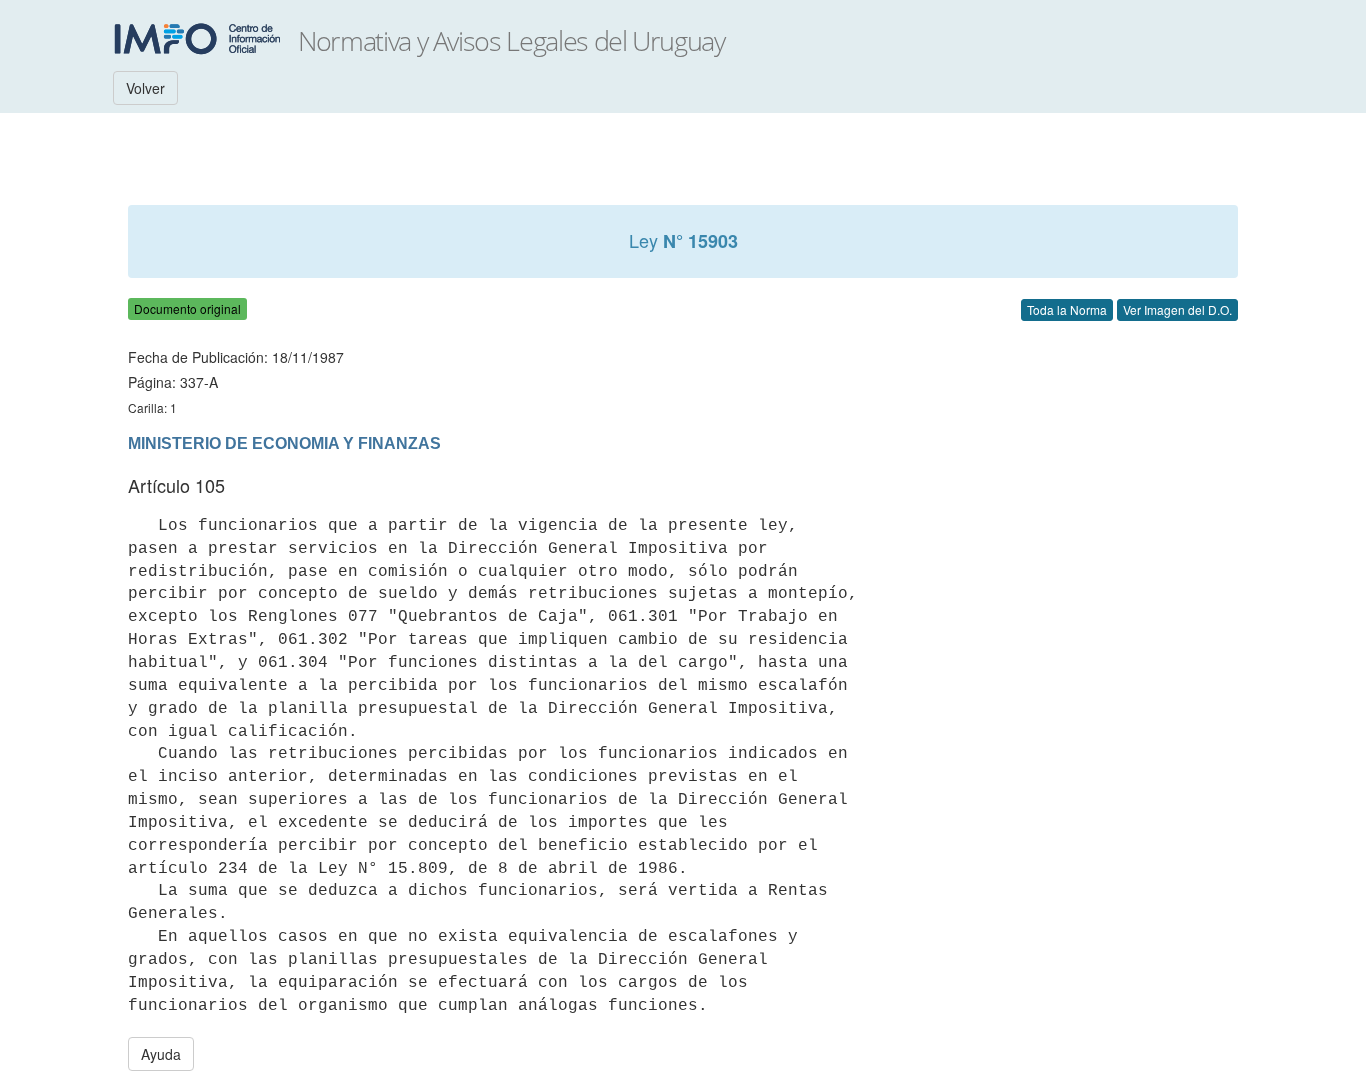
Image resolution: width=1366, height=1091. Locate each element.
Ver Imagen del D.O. (1177, 309)
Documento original (187, 308)
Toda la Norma (1067, 309)
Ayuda (161, 1054)
